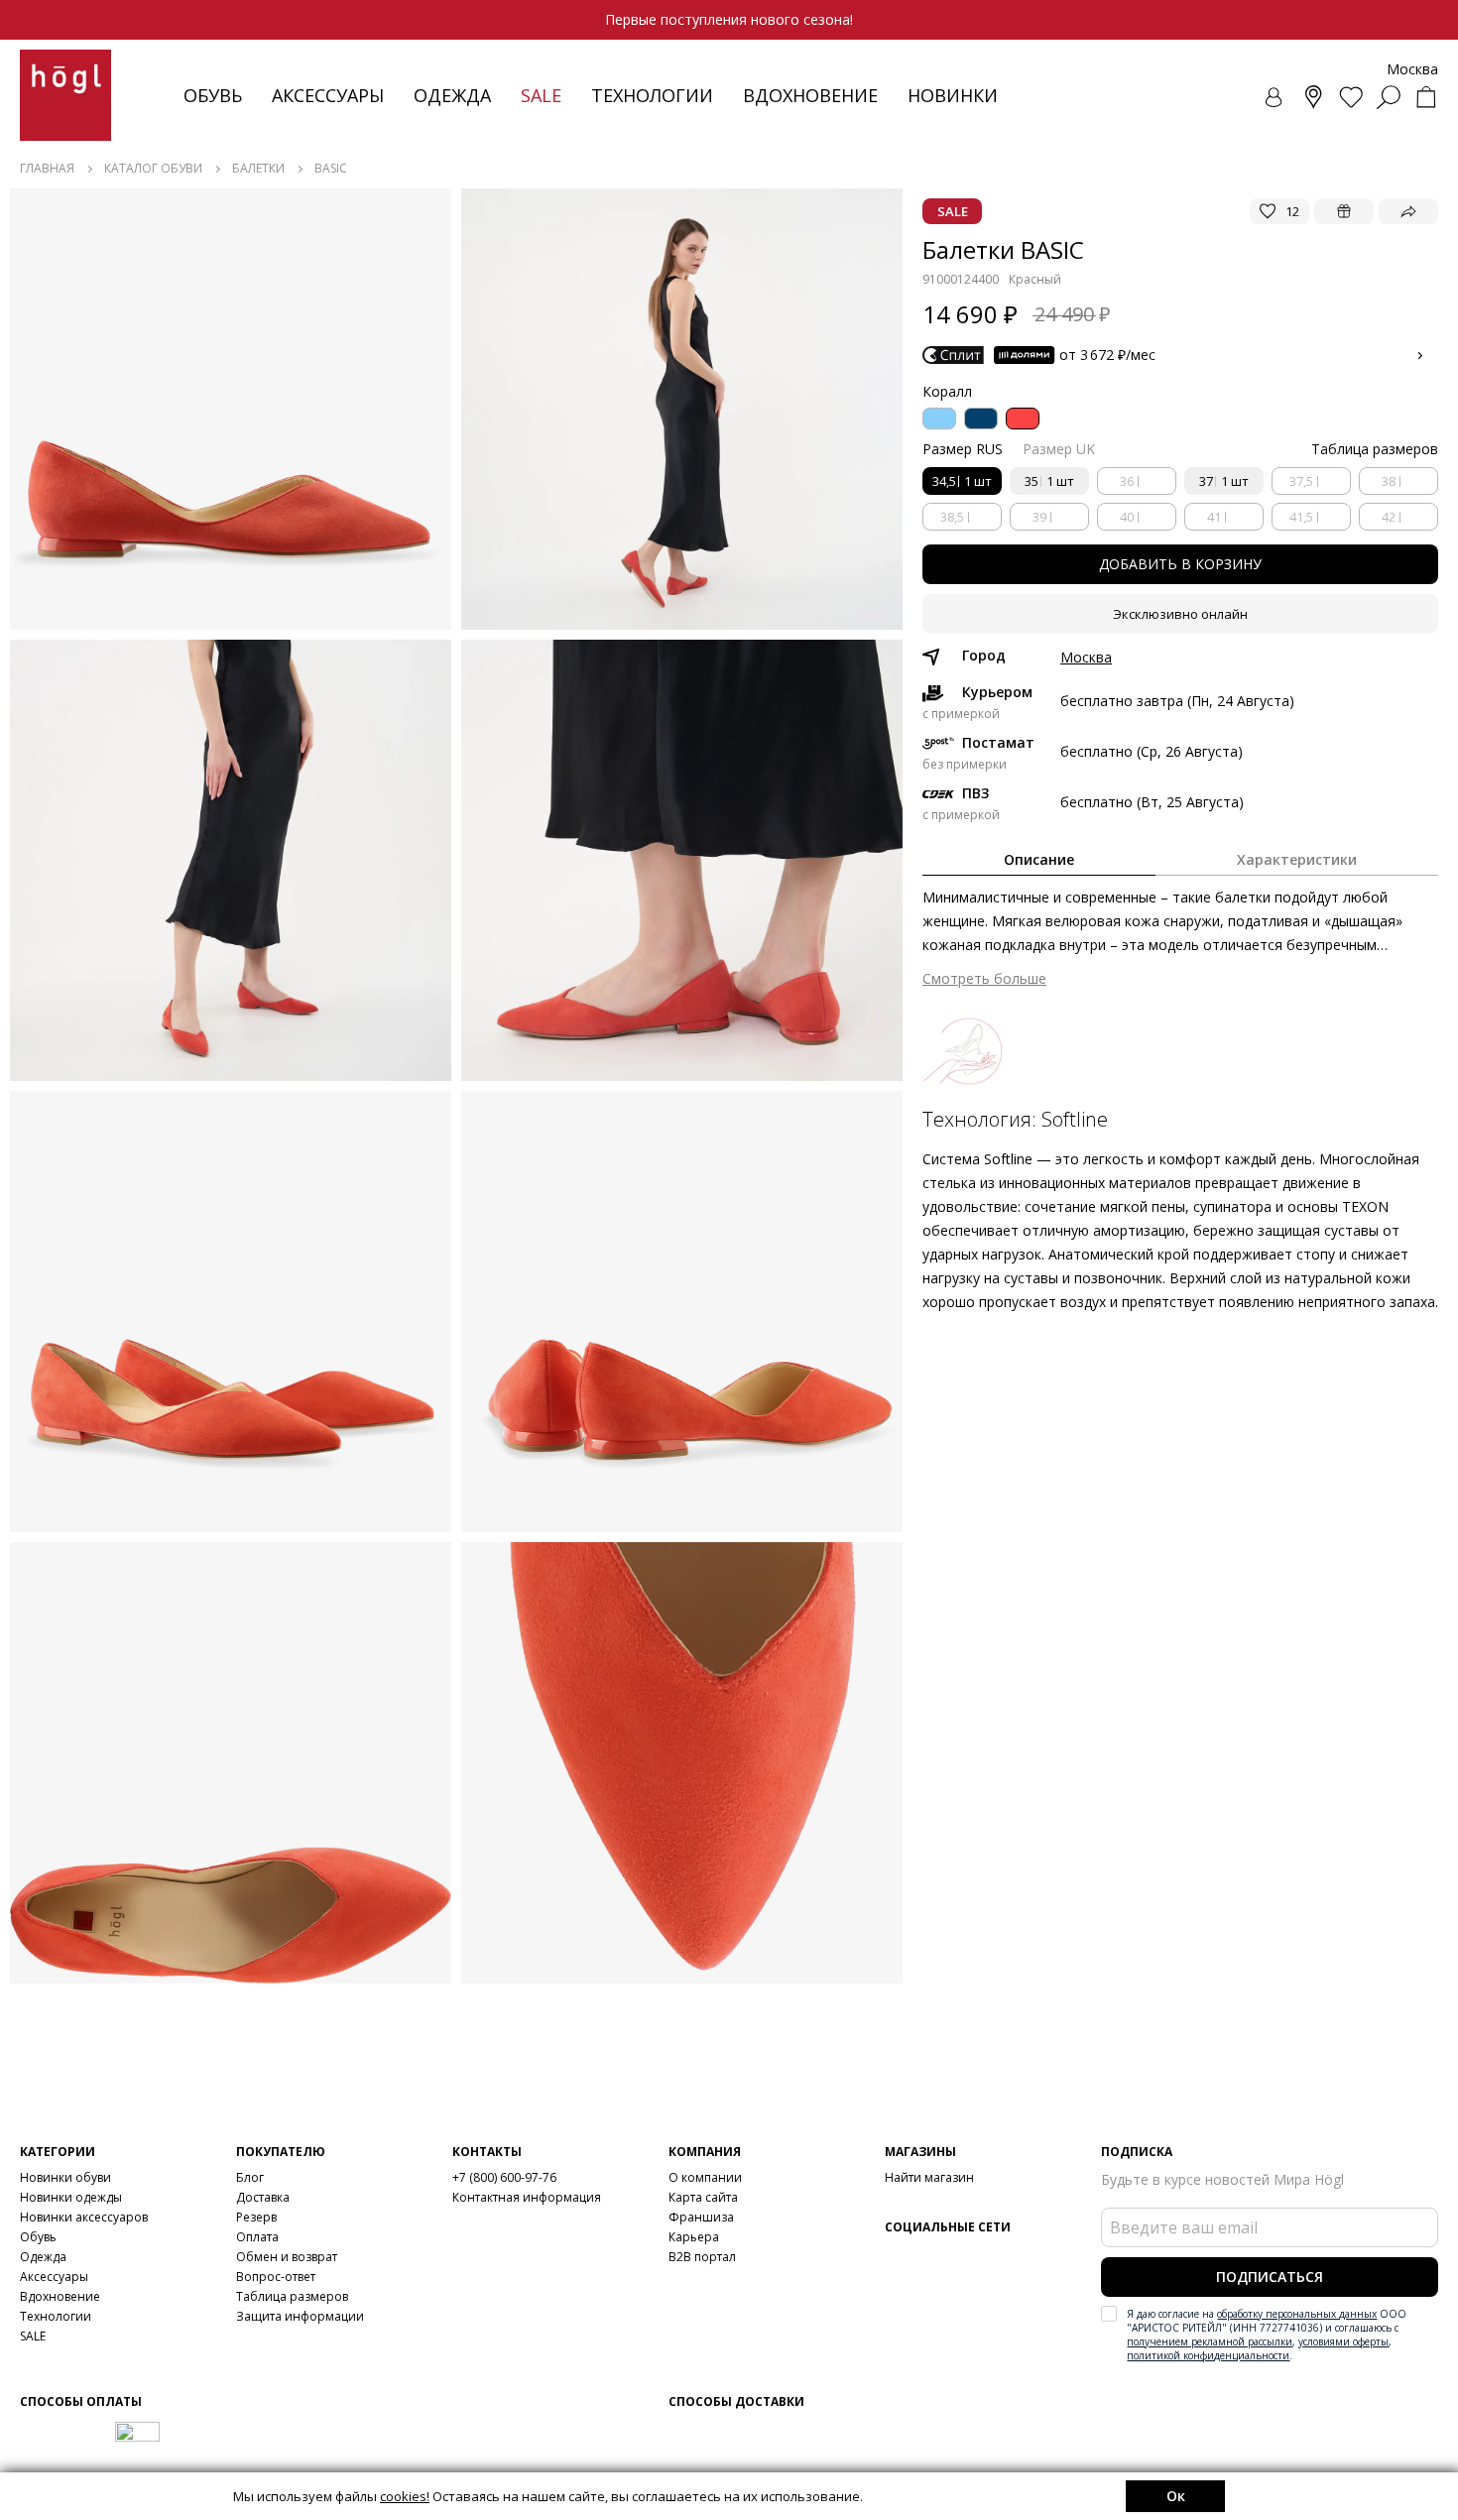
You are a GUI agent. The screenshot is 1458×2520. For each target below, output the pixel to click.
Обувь (213, 95)
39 (1039, 517)
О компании (705, 2177)
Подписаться (1270, 2277)
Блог (250, 2177)
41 (1214, 517)
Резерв (256, 2217)
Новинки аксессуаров (84, 2217)
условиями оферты (1343, 2341)
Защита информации (300, 2316)
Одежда (452, 95)
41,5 (1301, 517)
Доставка (263, 2197)
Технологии (56, 2316)
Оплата (257, 2237)
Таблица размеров (292, 2296)
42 (1389, 517)
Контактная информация (527, 2197)
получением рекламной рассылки (1210, 2341)
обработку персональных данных (1297, 2314)
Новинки (953, 95)
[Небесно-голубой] (939, 419)
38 (1389, 481)
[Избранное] (1351, 97)
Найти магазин (929, 2177)
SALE (33, 2336)
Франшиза (701, 2217)
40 (1127, 517)
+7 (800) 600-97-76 (504, 2177)
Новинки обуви (65, 2177)
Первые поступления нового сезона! (729, 19)
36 (1127, 481)
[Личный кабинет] (1276, 97)
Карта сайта (703, 2197)
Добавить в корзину (1180, 564)
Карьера (694, 2237)
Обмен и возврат (287, 2257)
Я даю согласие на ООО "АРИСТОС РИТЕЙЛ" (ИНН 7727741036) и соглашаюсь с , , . (1267, 2335)
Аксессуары (328, 95)
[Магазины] (1313, 97)
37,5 (1301, 481)
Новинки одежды (71, 2197)
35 (1049, 481)
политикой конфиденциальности (1208, 2355)
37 (1224, 481)
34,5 (962, 481)
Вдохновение (810, 95)
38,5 (952, 517)
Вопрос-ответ (276, 2277)
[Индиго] (981, 419)
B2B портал (702, 2257)
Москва (1086, 658)
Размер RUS (963, 449)
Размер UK (1059, 449)
